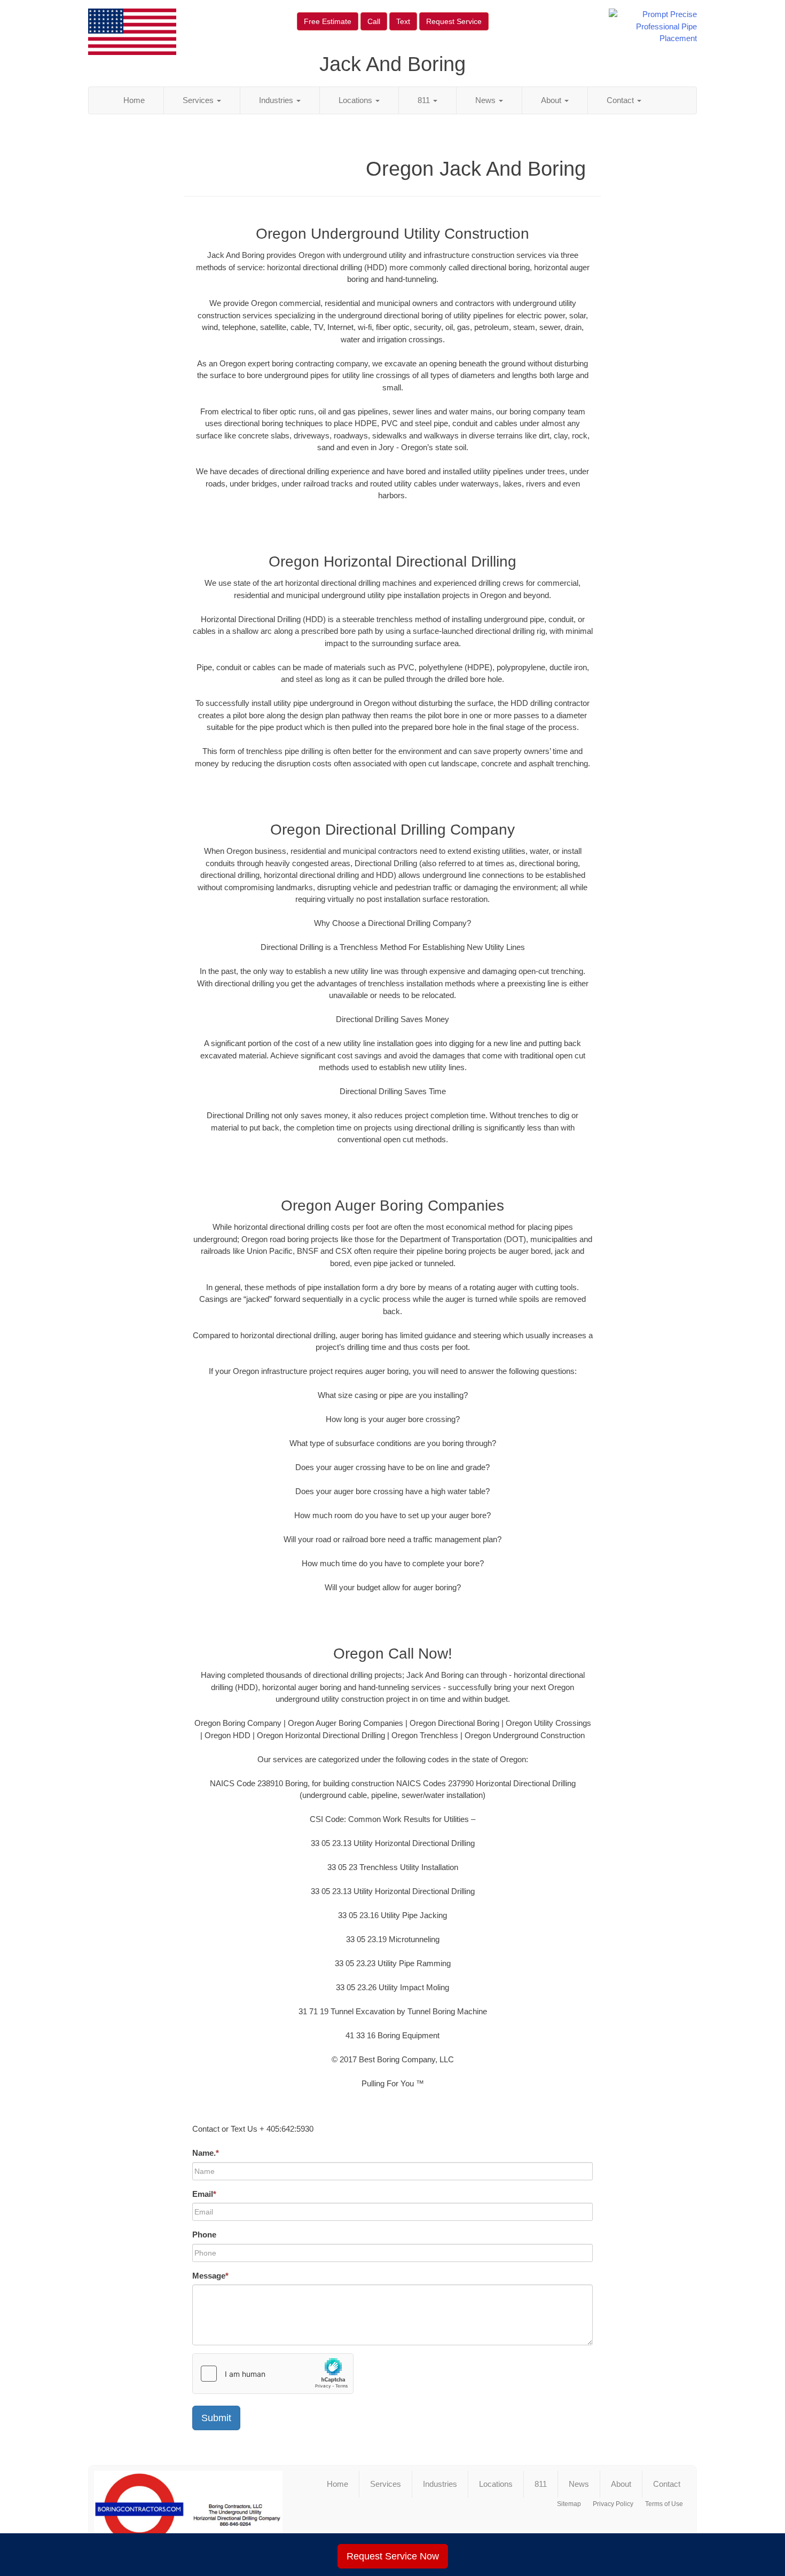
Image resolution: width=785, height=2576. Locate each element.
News (486, 100)
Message (210, 2276)
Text (403, 21)
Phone (204, 2235)
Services (199, 100)
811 (425, 100)
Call (374, 21)
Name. (206, 2153)
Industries (277, 100)
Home (134, 100)
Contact (621, 100)
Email (204, 2194)
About (552, 100)
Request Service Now (393, 2556)
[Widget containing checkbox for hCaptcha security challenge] (273, 2374)
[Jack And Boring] (188, 2514)
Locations (356, 100)
